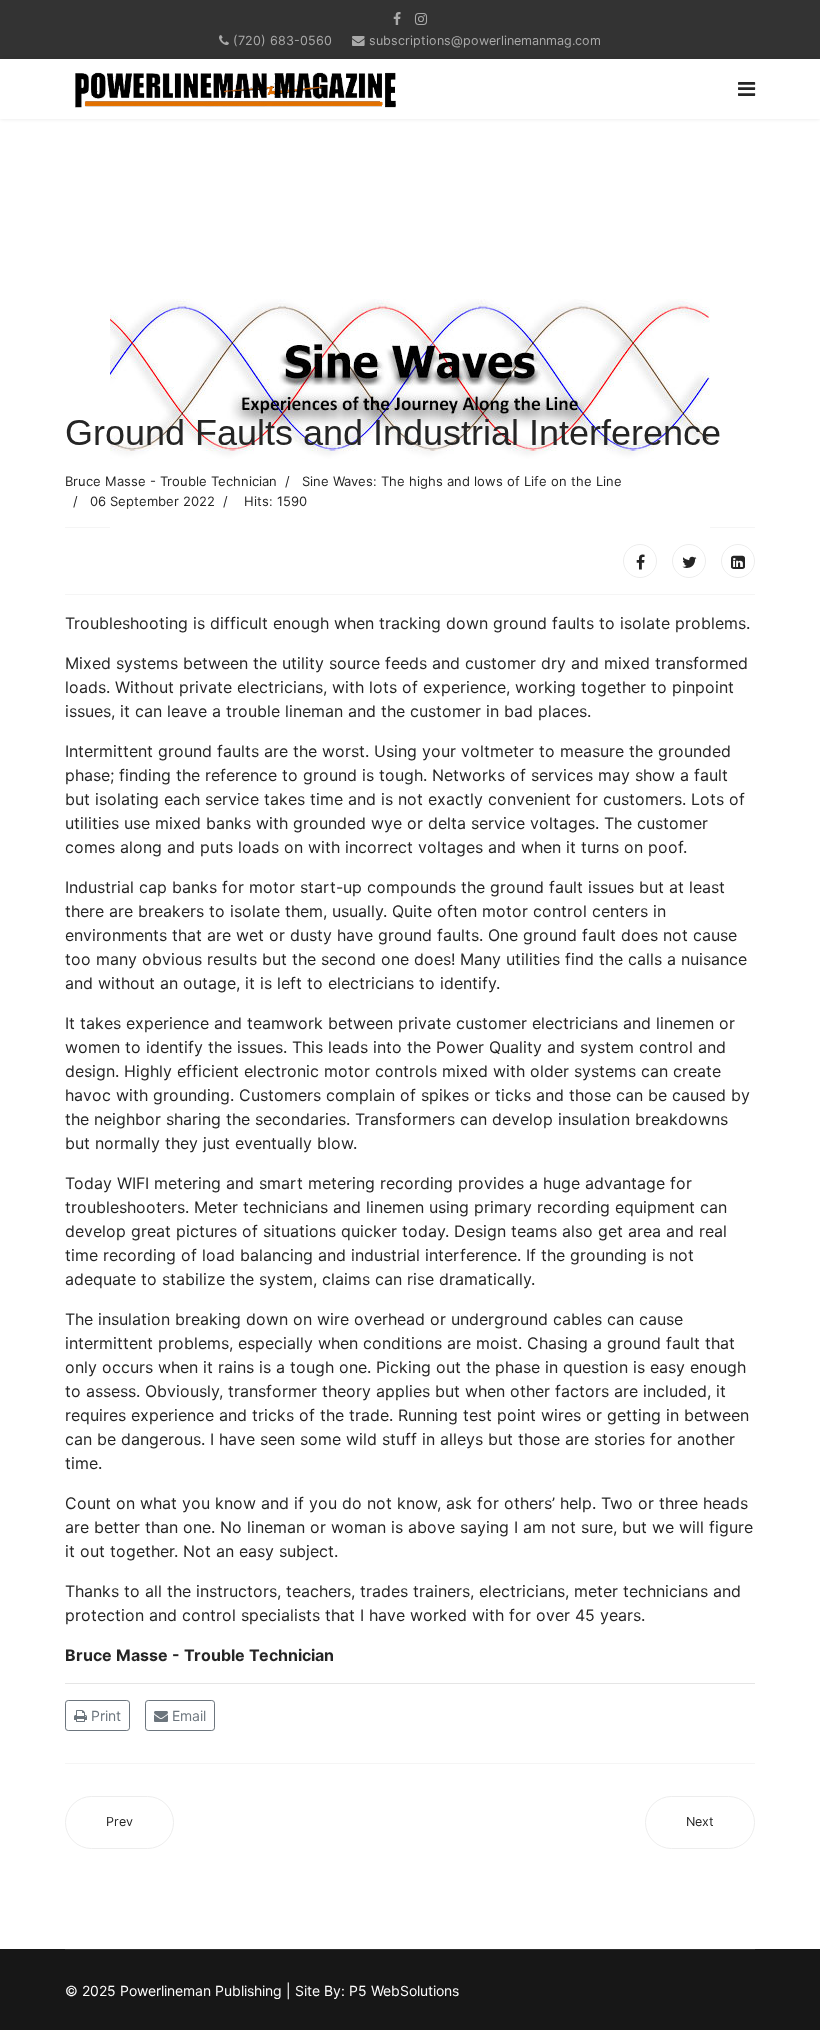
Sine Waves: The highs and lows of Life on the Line (462, 481)
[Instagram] (421, 18)
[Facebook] (640, 561)
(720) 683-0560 (282, 40)
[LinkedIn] (738, 561)
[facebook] (397, 18)
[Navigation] (746, 89)
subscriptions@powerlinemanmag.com (485, 40)
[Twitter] (689, 561)
